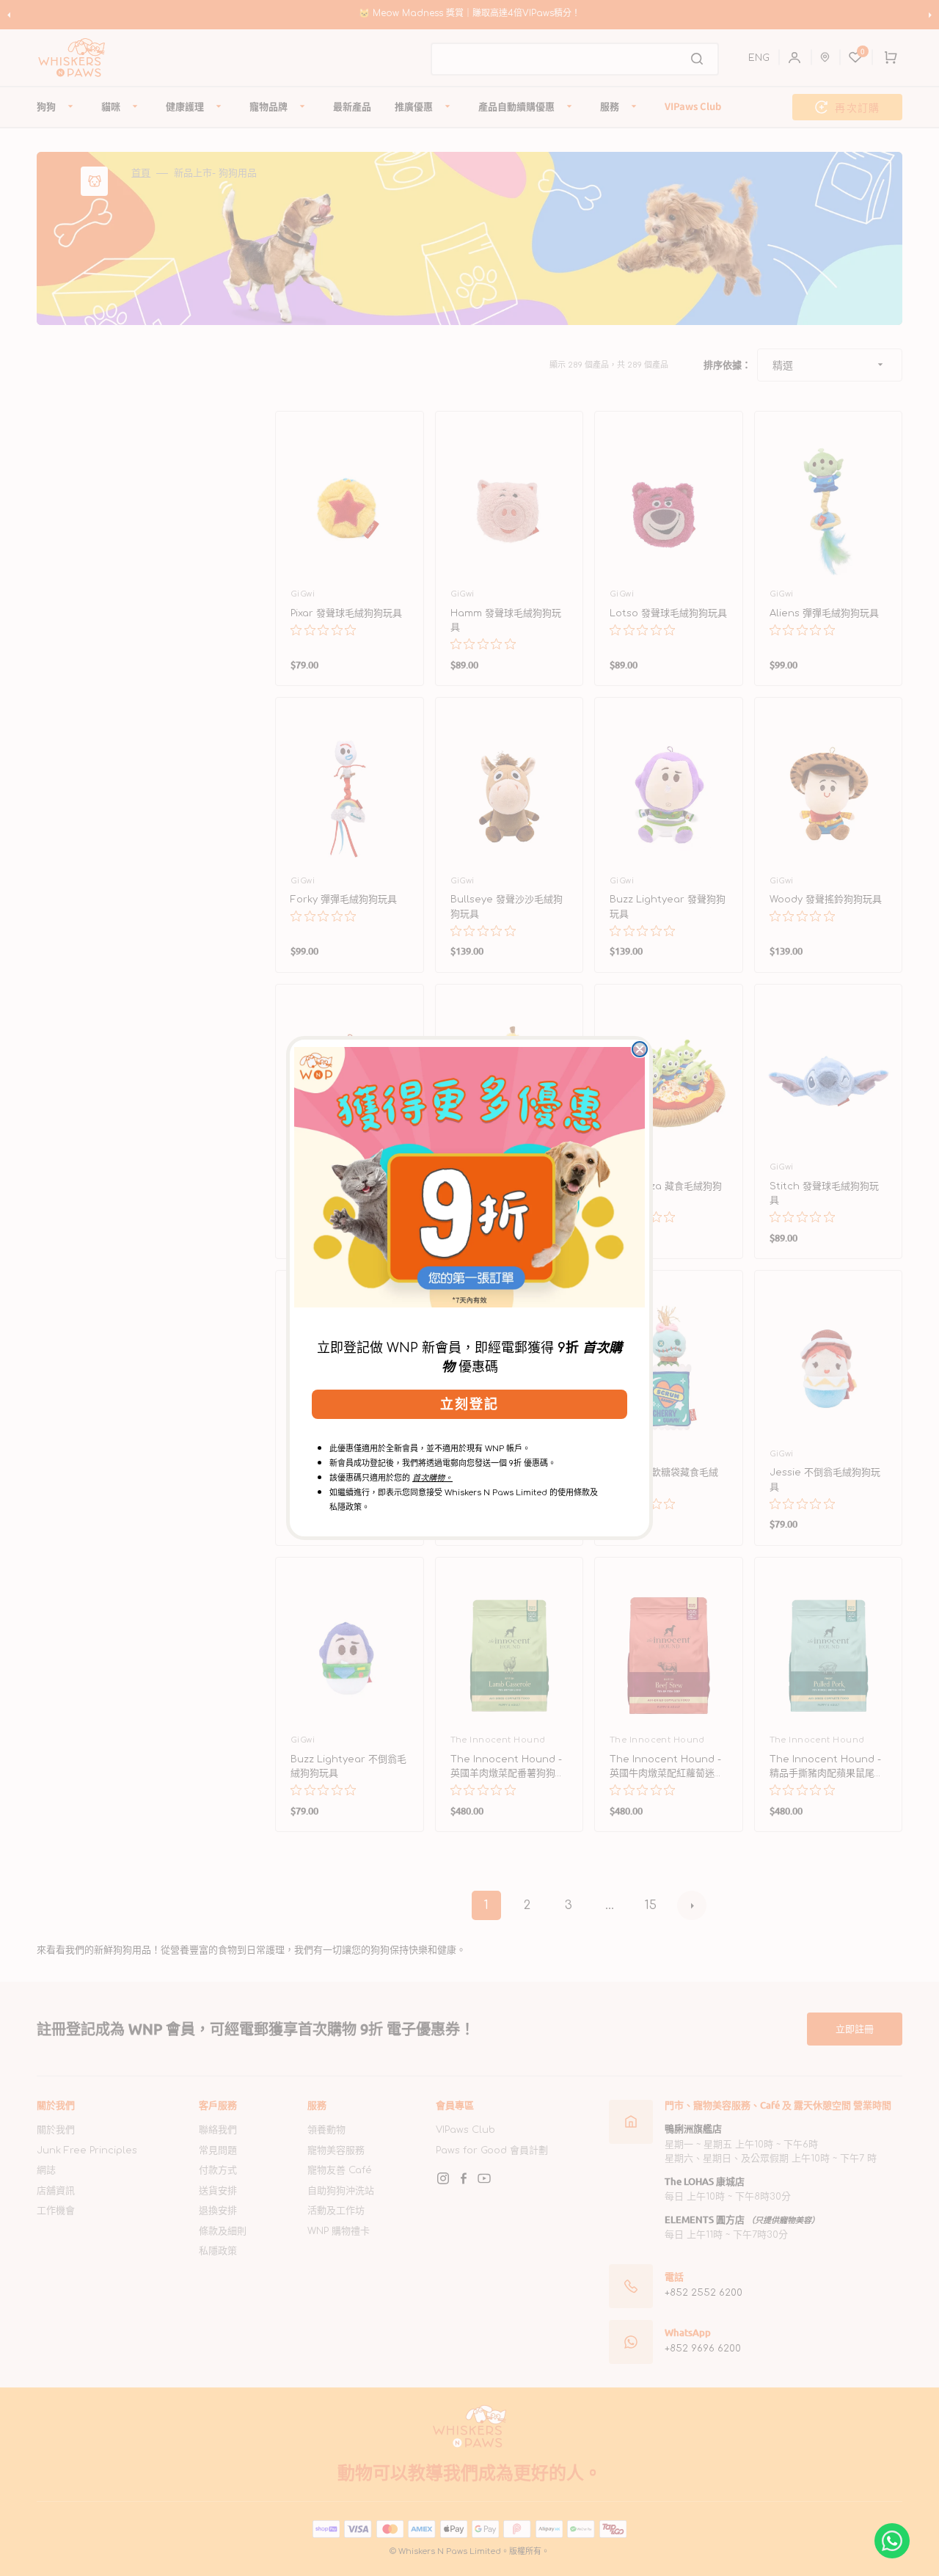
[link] (469, 1177)
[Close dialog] (640, 1049)
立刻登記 (469, 1404)
